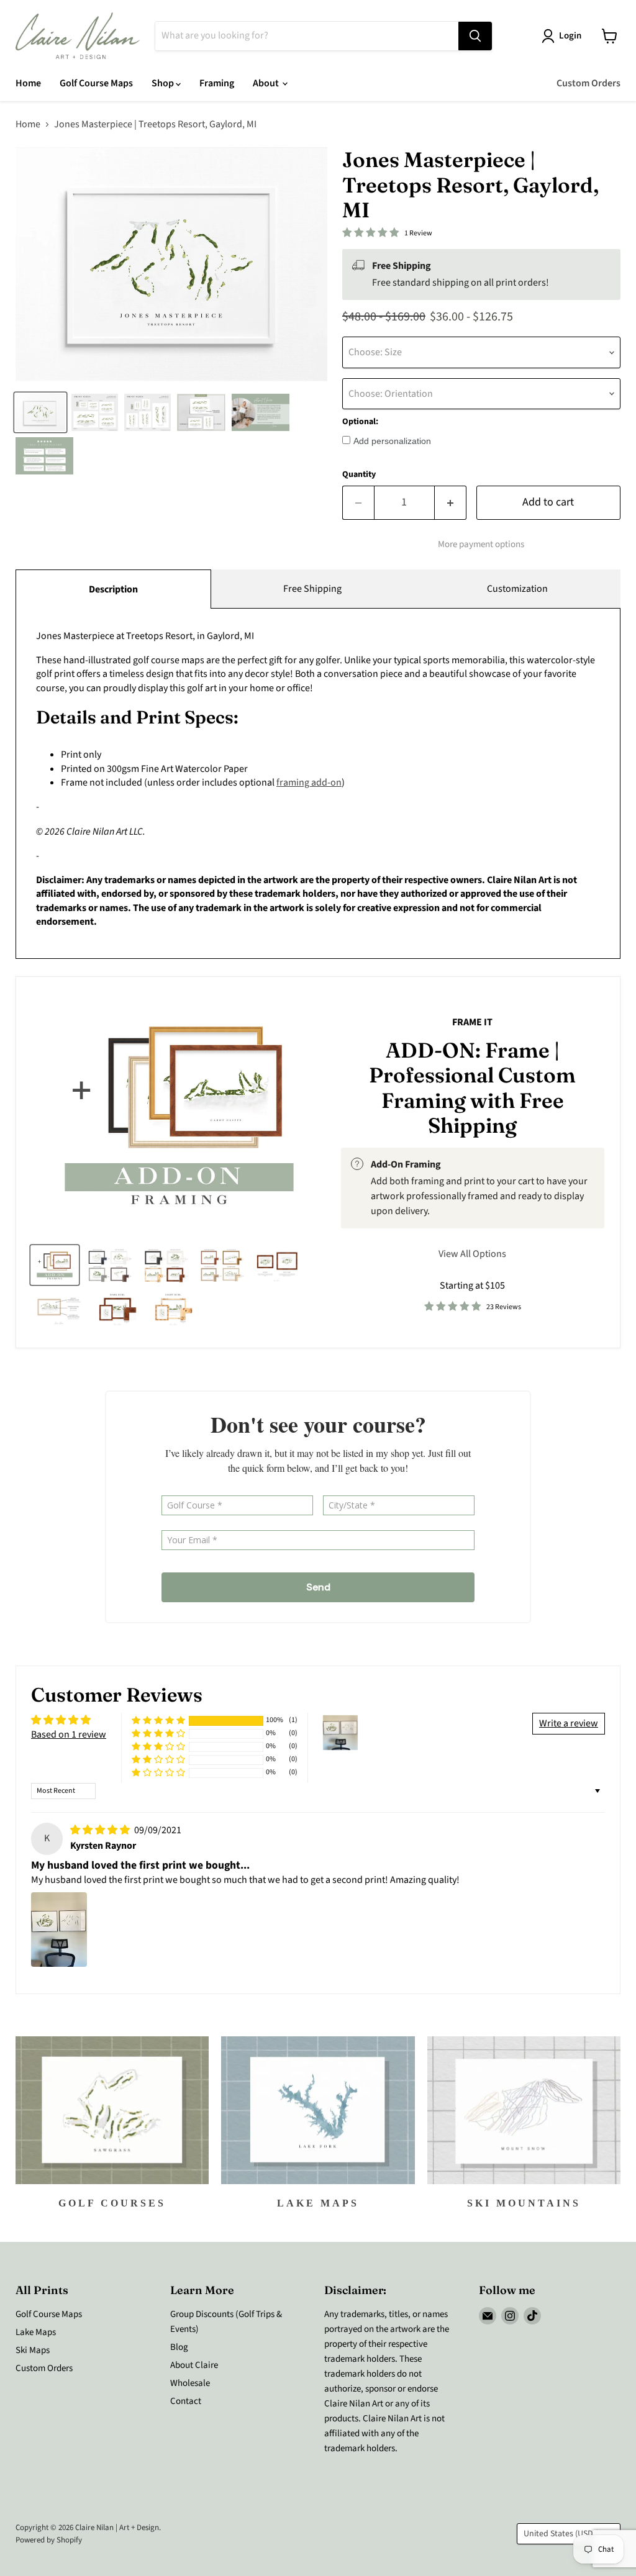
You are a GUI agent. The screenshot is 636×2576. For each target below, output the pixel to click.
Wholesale (190, 2383)
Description (113, 589)
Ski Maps (33, 2350)
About (267, 83)
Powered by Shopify (49, 2540)
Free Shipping (312, 589)
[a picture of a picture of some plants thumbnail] (59, 1308)
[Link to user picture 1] (59, 1930)
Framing (217, 83)
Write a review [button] (569, 1723)
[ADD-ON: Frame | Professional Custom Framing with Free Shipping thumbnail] (55, 1265)
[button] (158, 1721)
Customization (517, 589)
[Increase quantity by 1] (451, 503)
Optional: (360, 422)
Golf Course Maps (96, 83)
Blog (179, 2347)
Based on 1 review (69, 1735)
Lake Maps (36, 2332)
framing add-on (309, 782)
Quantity (359, 474)
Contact (186, 2401)
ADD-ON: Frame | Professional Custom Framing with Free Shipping (472, 1088)
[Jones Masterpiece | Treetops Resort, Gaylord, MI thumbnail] (40, 412)
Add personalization (392, 441)
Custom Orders (588, 83)
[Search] (475, 36)
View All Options (472, 1254)
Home (28, 83)
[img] (101, 1830)
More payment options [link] (481, 544)
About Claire (194, 2365)
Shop (164, 83)
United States (563, 2534)
